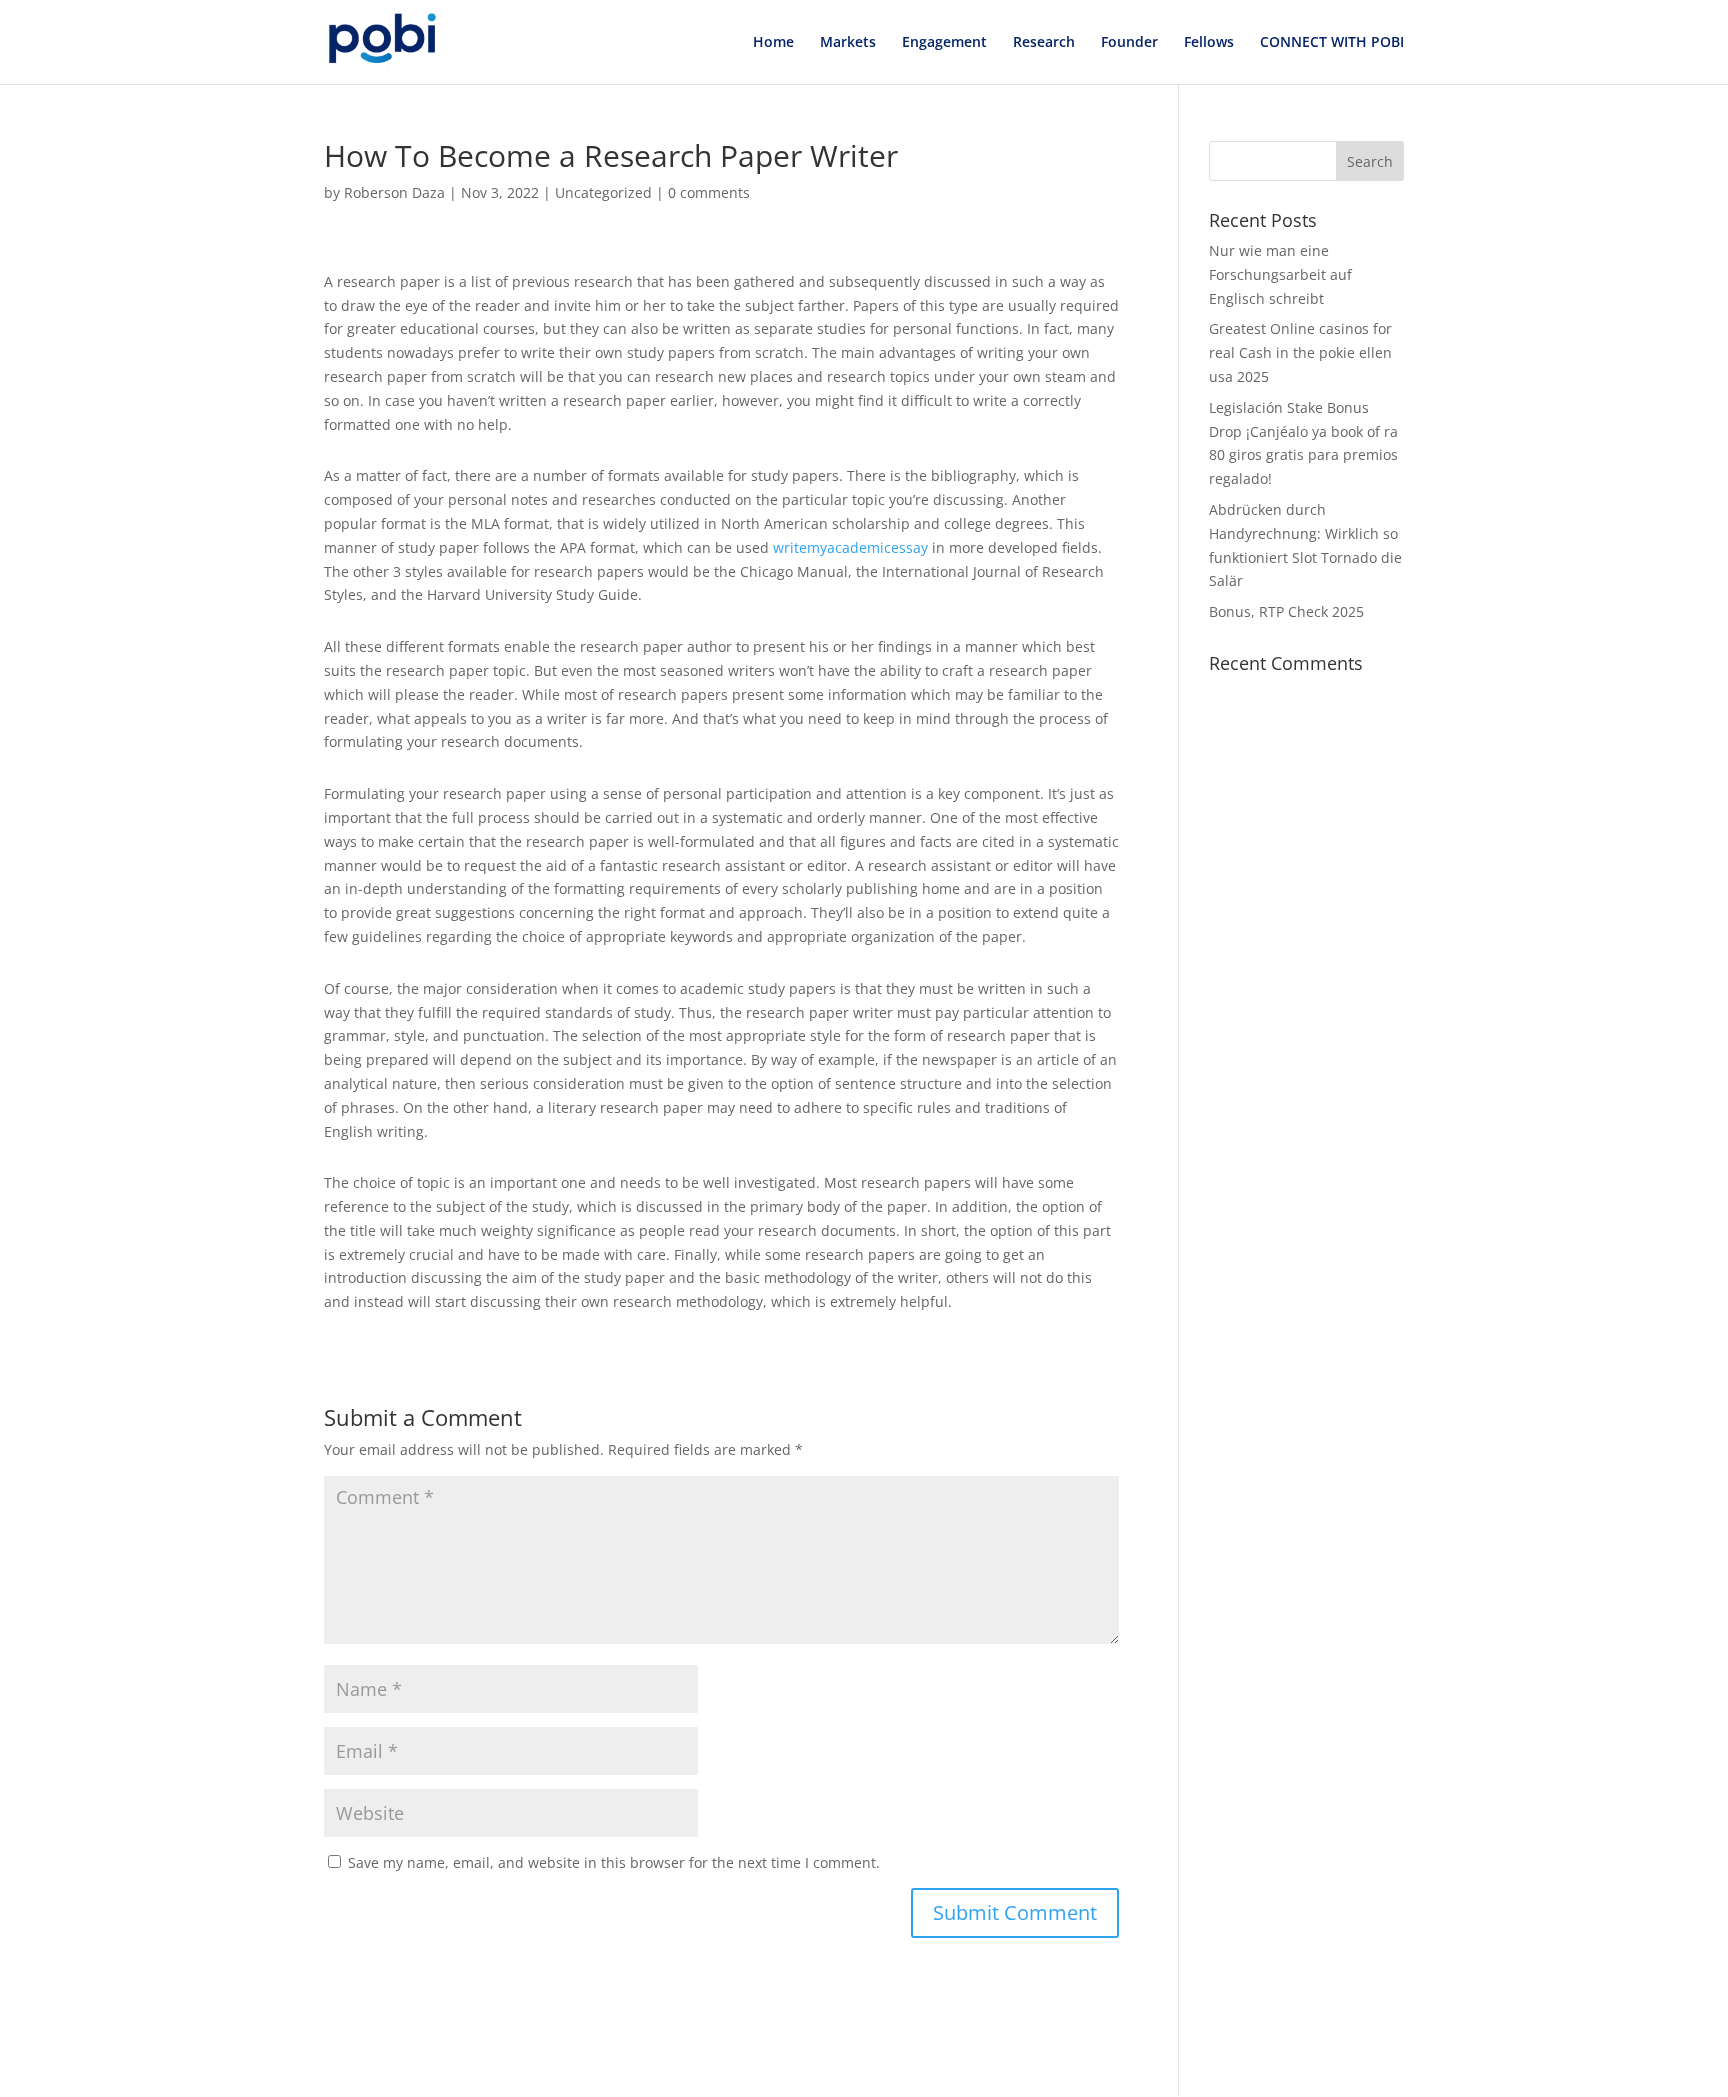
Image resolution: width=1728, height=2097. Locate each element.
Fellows (1209, 43)
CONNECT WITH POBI (1332, 43)
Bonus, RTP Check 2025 (1286, 611)
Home (773, 43)
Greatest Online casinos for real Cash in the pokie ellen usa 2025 (1300, 352)
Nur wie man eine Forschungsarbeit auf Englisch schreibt (1280, 274)
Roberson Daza (394, 192)
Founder (1129, 43)
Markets (848, 43)
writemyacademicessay (850, 547)
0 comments (709, 192)
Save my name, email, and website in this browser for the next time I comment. (614, 1862)
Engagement (944, 43)
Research (1044, 43)
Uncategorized (603, 192)
